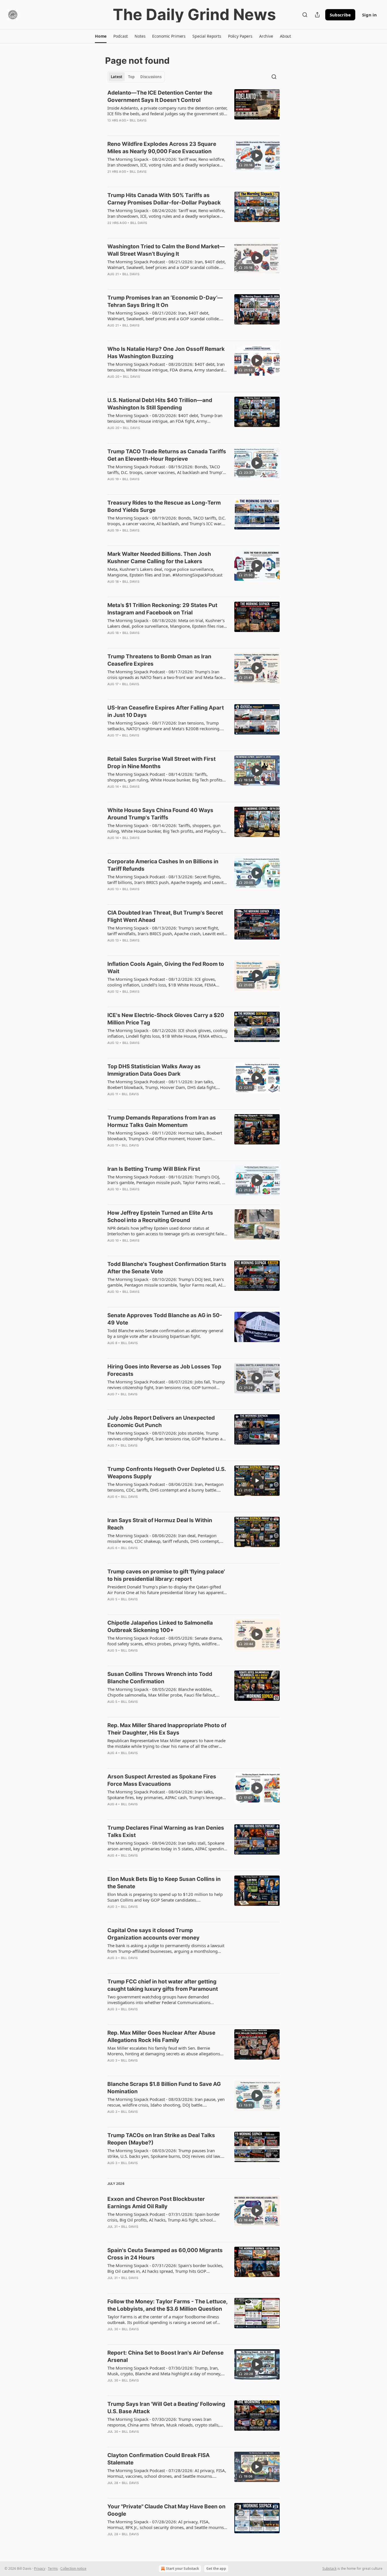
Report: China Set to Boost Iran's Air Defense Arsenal (165, 2356)
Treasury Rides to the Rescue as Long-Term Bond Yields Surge (164, 506)
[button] (101, 36)
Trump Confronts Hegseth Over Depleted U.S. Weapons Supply (167, 1473)
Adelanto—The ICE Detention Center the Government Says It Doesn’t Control (160, 96)
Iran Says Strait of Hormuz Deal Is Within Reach (160, 1524)
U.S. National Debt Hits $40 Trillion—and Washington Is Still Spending (160, 404)
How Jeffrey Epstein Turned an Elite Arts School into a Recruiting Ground (160, 1217)
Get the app (216, 2568)
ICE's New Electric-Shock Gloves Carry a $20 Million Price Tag (166, 1019)
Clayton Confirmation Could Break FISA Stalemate (159, 2459)
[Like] (111, 384)
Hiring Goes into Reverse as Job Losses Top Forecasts (164, 1370)
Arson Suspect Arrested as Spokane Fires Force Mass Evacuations (162, 1780)
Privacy (40, 2568)
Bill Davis (138, 120)
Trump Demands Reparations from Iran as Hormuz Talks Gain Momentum (162, 1121)
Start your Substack (182, 2568)
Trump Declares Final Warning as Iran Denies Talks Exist (166, 1831)
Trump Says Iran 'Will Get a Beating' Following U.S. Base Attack (166, 2408)
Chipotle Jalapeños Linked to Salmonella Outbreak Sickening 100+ (160, 1626)
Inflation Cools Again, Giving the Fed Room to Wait (166, 968)
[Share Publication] (317, 15)
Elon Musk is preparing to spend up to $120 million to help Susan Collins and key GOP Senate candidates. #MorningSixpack (165, 1897)
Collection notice (73, 2568)
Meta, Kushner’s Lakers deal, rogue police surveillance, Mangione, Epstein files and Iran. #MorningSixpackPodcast (165, 572)
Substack (329, 2568)
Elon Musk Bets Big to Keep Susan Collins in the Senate (164, 1883)
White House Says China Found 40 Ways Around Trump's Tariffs (160, 814)
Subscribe (340, 15)
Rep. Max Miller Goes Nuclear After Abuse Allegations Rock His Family (161, 2036)
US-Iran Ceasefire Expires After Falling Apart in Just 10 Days (166, 711)
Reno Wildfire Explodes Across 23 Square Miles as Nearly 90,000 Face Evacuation (162, 148)
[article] (193, 110)
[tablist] (136, 77)
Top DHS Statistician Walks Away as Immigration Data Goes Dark (154, 1070)
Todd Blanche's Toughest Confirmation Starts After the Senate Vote (167, 1268)
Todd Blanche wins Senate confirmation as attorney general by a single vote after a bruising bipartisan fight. (165, 1333)
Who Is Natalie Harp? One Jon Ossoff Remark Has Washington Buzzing (166, 353)
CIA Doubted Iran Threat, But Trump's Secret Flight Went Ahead (165, 916)
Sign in (369, 15)
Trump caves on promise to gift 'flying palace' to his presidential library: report (166, 1575)
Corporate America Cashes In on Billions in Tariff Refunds (163, 865)
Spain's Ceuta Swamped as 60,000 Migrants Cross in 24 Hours (165, 2254)
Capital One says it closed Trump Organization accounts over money (153, 1934)
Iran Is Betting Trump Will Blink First (154, 1169)
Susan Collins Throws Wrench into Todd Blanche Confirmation (160, 1678)
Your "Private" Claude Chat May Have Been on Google (166, 2510)
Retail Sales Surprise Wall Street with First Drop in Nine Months (161, 763)
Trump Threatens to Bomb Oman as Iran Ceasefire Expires (159, 660)
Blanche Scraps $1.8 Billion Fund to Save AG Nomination (164, 2088)
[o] (257, 155)
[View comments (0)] (151, 179)
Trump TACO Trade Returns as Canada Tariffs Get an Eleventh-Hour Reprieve (167, 455)
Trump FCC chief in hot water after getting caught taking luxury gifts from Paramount (163, 1985)
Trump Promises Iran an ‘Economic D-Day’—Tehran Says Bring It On (165, 301)
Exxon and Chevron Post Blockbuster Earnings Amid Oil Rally (156, 2203)
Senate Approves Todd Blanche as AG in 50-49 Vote (165, 1319)
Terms (53, 2568)
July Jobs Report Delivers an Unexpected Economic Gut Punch (161, 1422)
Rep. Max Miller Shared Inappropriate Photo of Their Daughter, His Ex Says (167, 1729)
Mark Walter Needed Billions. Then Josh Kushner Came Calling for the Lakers (159, 558)
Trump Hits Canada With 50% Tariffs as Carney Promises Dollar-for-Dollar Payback (164, 199)
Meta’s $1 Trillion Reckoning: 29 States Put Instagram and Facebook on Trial (162, 609)
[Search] (305, 15)
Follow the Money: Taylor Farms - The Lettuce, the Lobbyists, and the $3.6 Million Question (167, 2305)
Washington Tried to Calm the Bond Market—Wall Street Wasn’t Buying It (166, 250)
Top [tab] (131, 77)
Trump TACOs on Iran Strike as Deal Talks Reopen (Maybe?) (161, 2139)
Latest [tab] (117, 77)
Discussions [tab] (151, 77)
